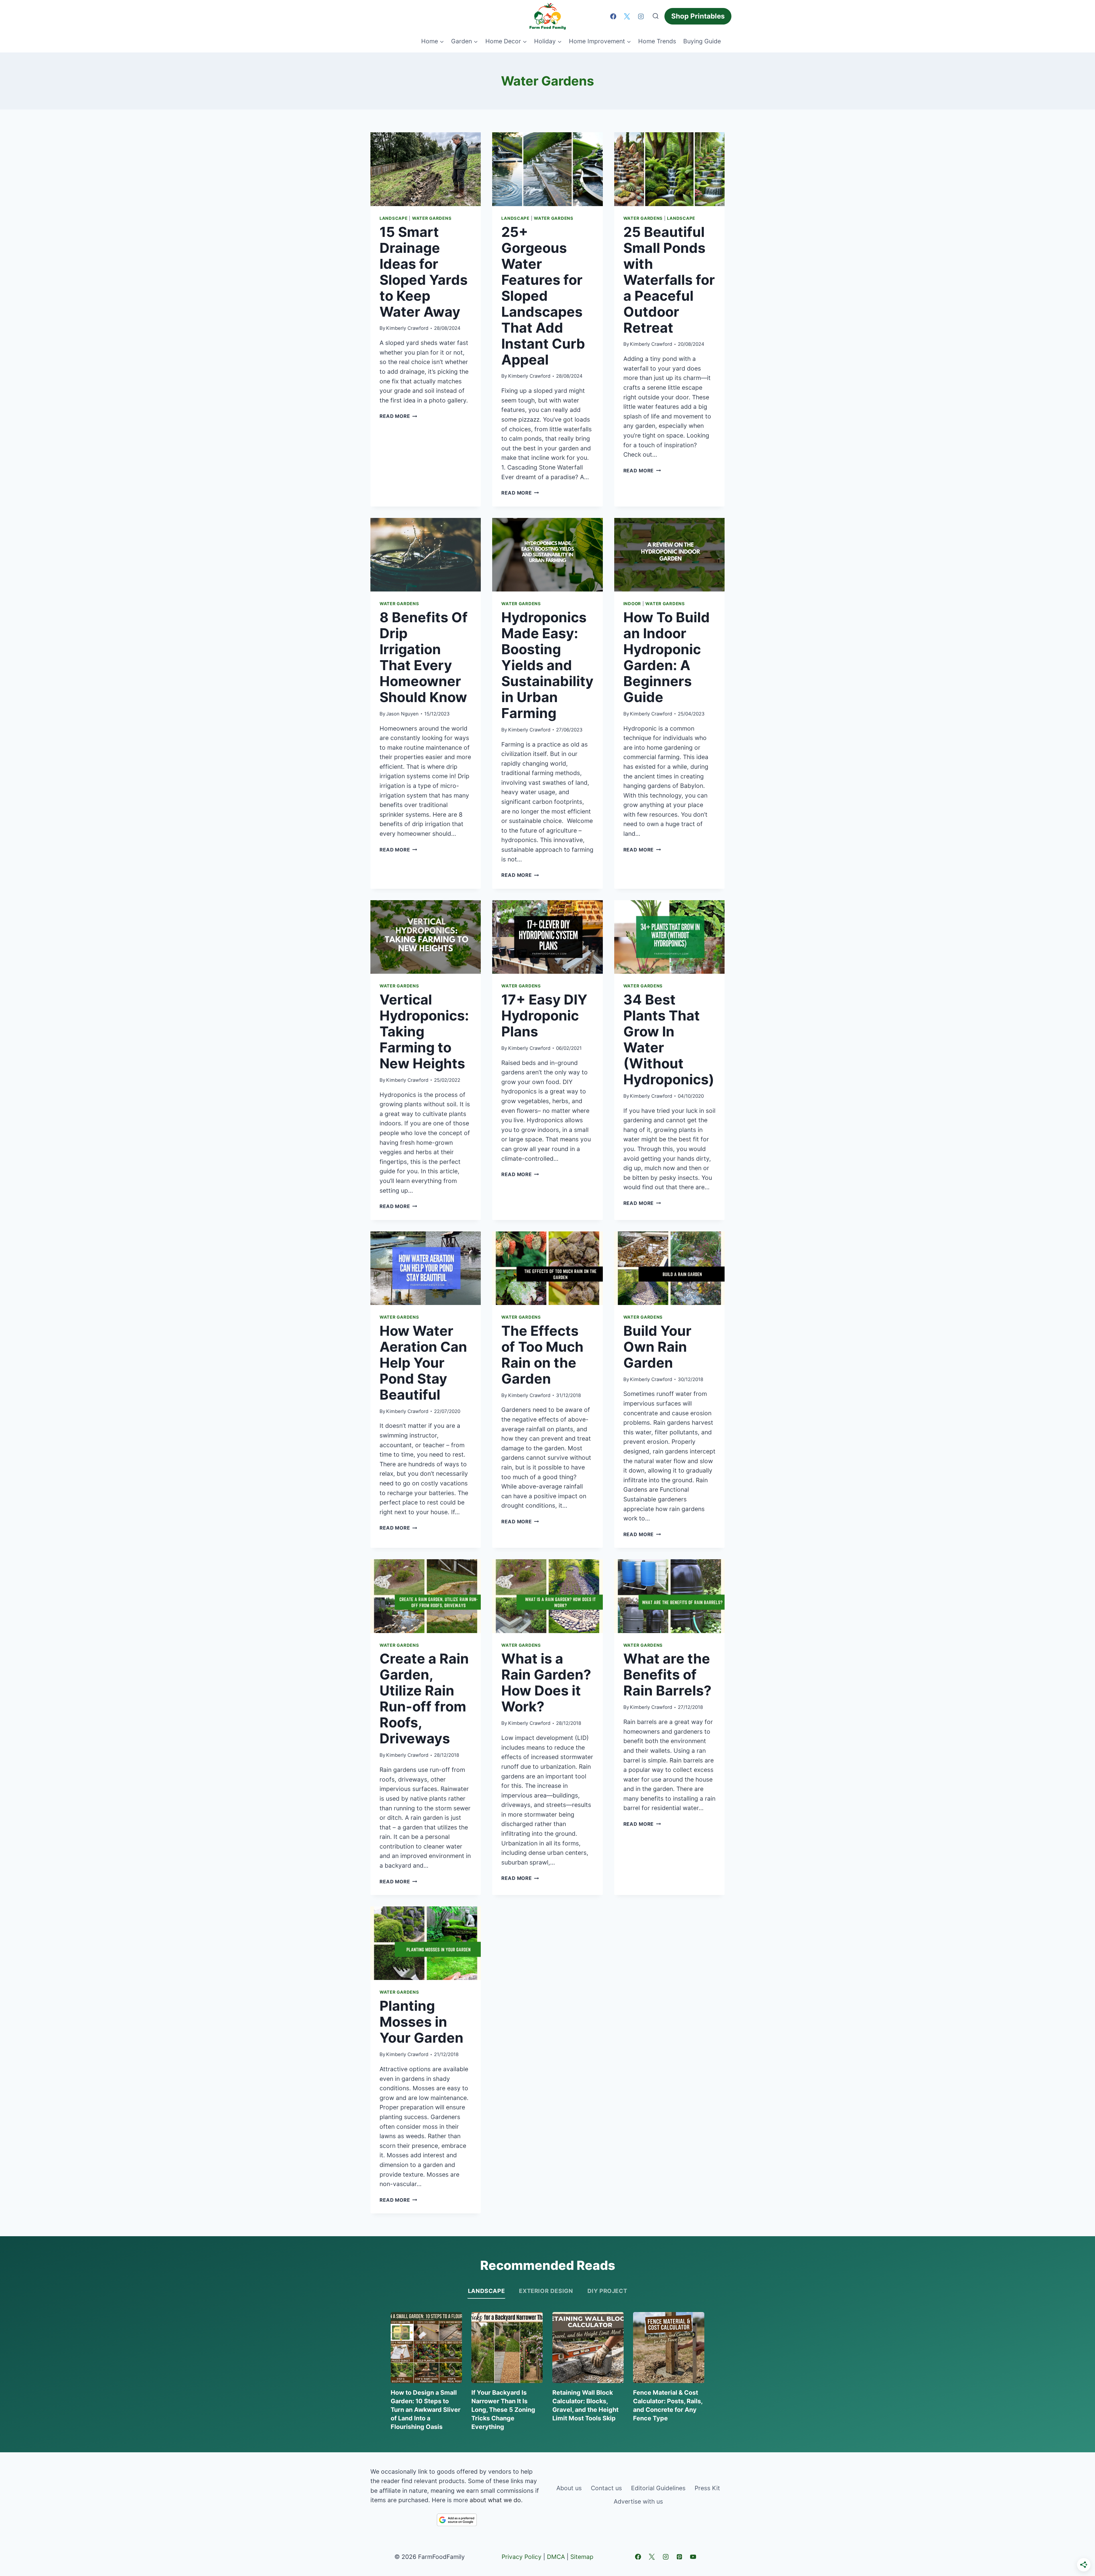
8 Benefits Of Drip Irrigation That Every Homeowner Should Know (424, 657)
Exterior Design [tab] (546, 2291)
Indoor (632, 604)
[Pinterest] (679, 2557)
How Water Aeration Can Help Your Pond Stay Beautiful (423, 1363)
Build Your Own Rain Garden (657, 1347)
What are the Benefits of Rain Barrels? (667, 1675)
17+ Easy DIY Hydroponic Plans (544, 1015)
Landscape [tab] (486, 2291)
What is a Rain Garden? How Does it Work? (546, 1683)
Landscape (394, 218)
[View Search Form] (656, 16)
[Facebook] (613, 16)
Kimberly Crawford (407, 328)
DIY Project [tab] (607, 2291)
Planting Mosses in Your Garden (421, 2022)
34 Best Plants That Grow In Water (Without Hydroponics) (669, 1039)
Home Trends (657, 41)
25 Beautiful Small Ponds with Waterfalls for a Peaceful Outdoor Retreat (669, 280)
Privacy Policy (522, 2557)
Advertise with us (638, 2501)
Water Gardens (432, 218)
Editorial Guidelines (658, 2488)
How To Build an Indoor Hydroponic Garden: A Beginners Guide (667, 657)
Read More (398, 416)
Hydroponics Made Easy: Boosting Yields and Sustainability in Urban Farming (547, 665)
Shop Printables (698, 16)
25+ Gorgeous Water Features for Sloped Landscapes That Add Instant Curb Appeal (543, 296)
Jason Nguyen (402, 714)
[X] (627, 16)
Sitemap (582, 2557)
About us (569, 2488)
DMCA (556, 2557)
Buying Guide (702, 41)
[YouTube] (693, 2557)
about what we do (495, 2500)
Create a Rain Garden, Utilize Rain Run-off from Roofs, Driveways (424, 1698)
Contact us (606, 2488)
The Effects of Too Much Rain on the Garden (542, 1355)
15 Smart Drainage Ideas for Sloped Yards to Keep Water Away (424, 272)
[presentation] (426, 169)
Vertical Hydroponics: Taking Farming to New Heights (424, 1031)
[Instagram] (641, 16)
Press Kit (707, 2488)
